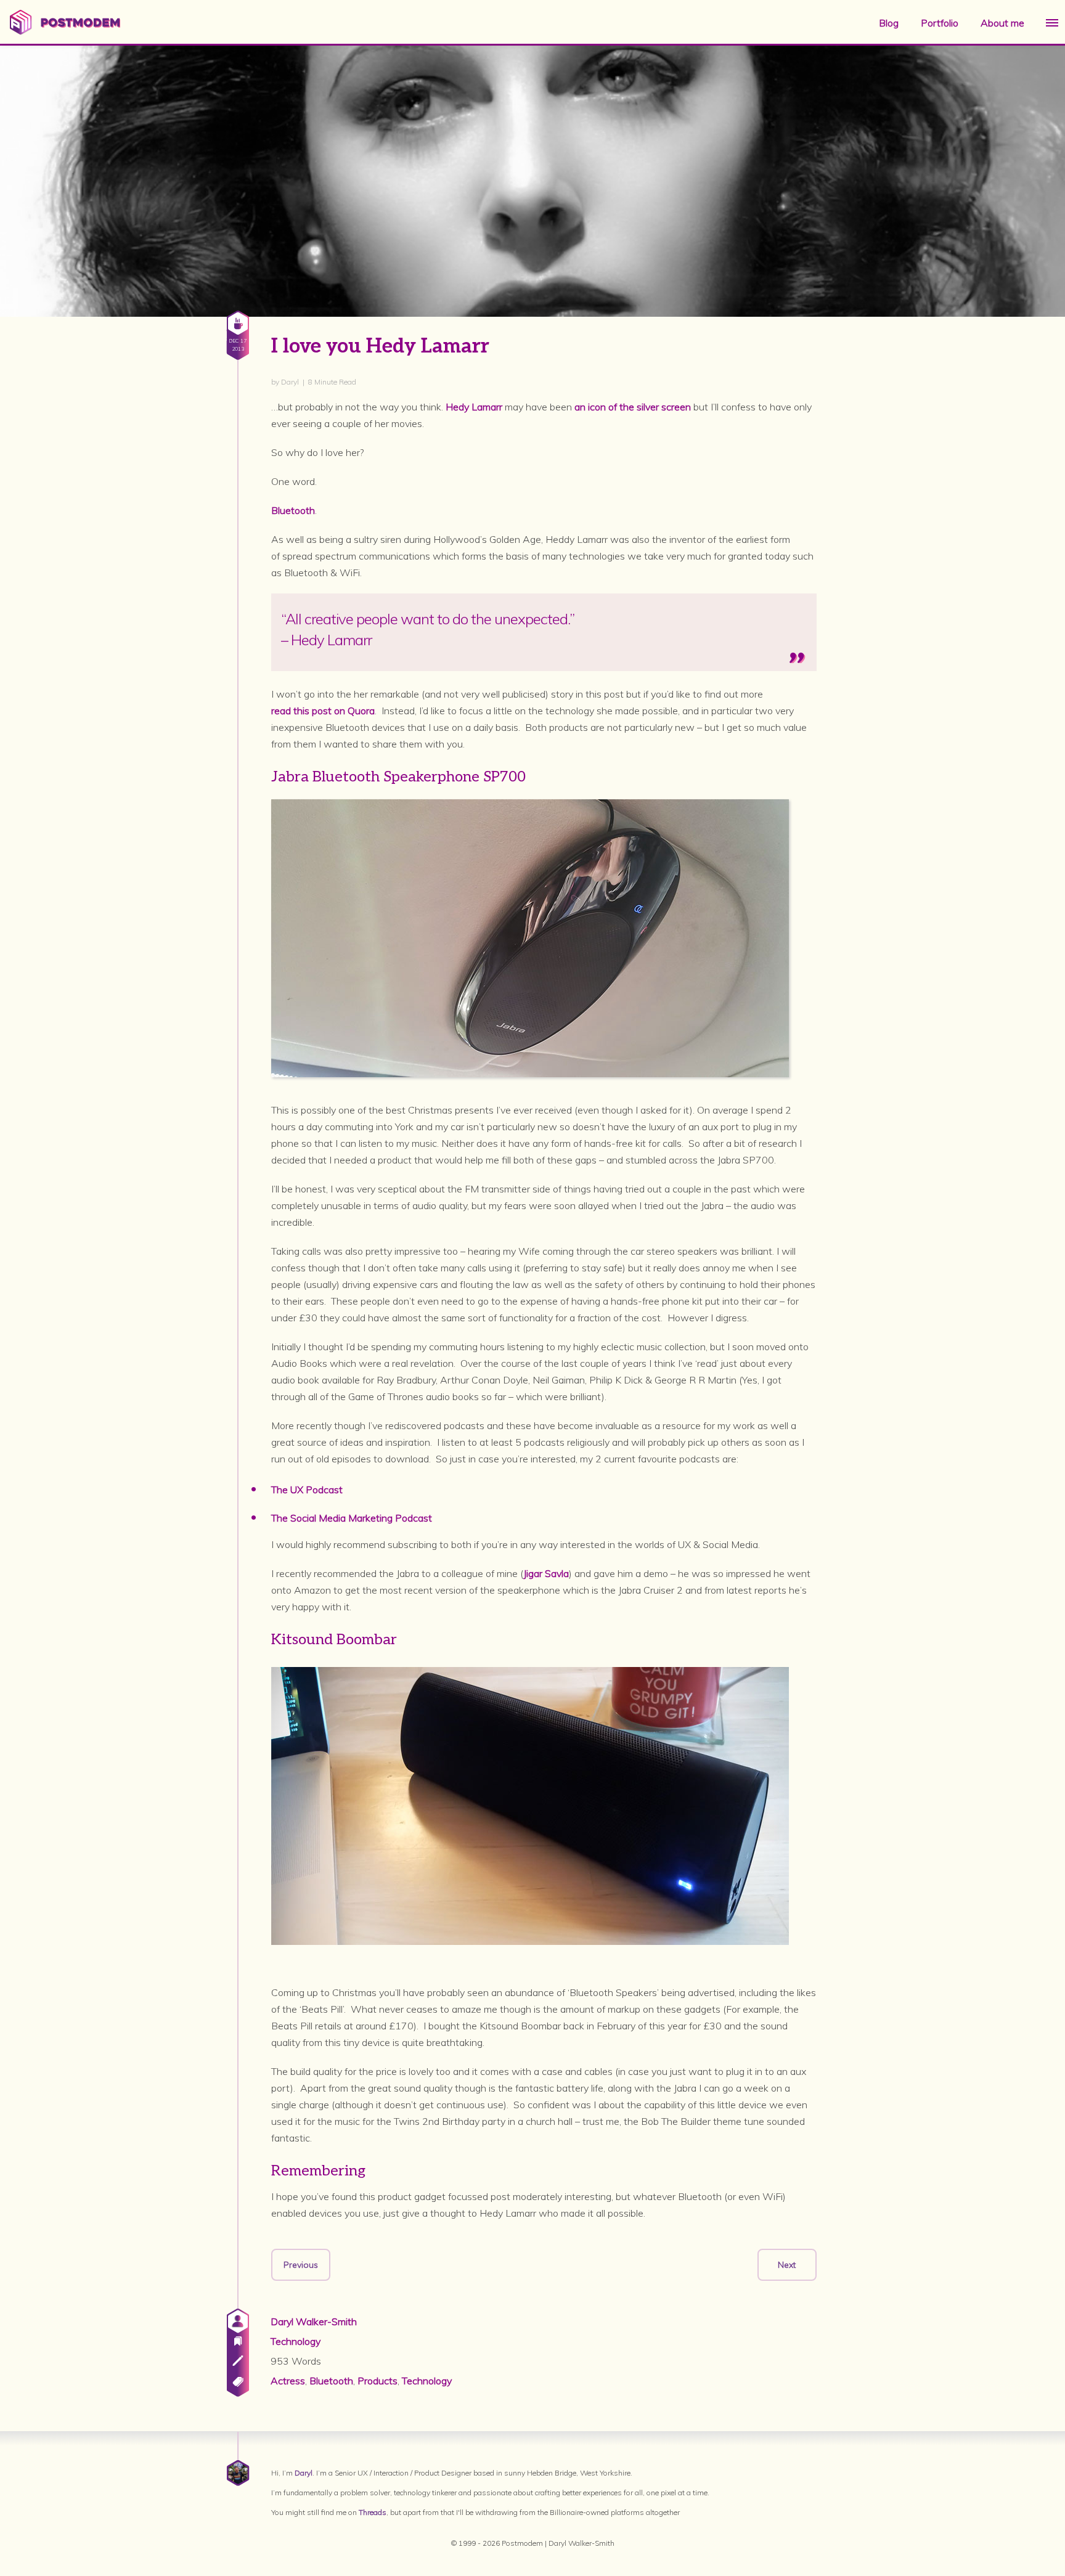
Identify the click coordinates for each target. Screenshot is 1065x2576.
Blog (889, 23)
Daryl (304, 2473)
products (377, 2381)
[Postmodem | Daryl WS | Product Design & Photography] (65, 31)
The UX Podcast (307, 1490)
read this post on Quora (323, 711)
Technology (296, 2341)
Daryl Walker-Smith (314, 2321)
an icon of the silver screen (633, 407)
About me (1002, 23)
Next (787, 2265)
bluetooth (331, 2381)
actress (288, 2381)
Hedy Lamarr (474, 407)
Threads (373, 2512)
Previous (301, 2265)
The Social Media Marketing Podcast (352, 1518)
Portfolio (940, 23)
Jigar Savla (546, 1573)
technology (427, 2381)
